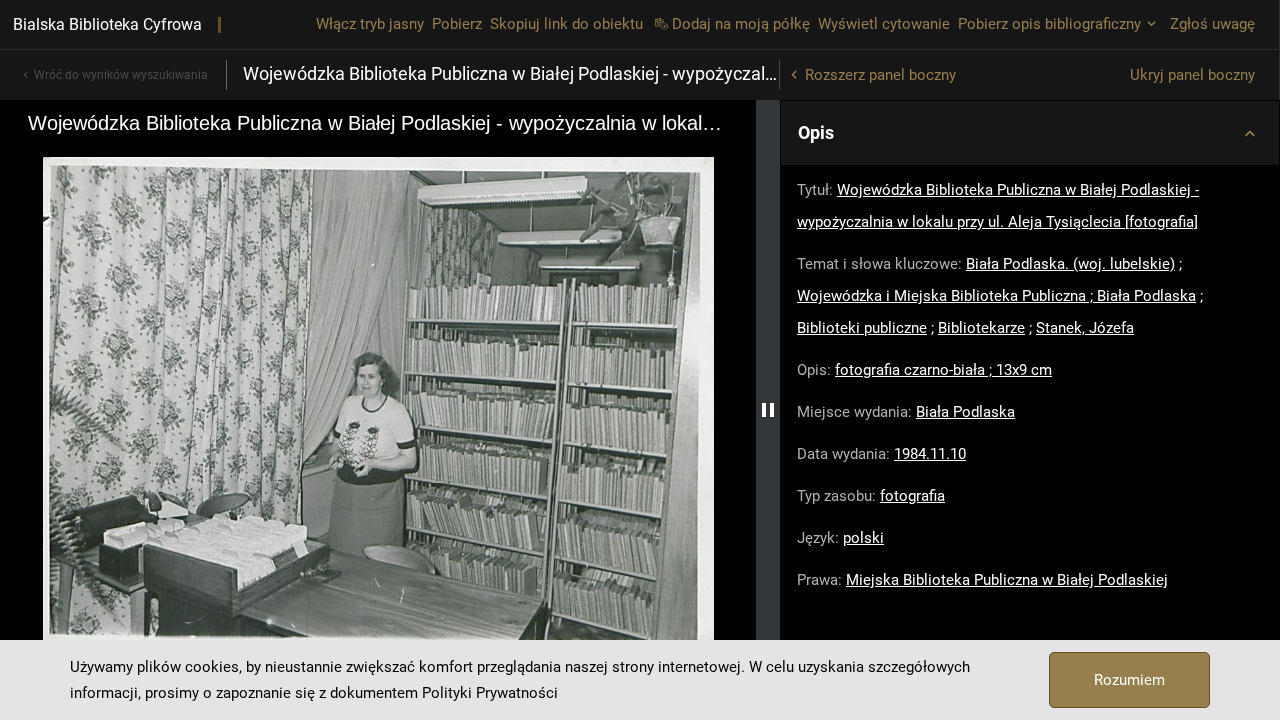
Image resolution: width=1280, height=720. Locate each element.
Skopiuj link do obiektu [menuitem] (566, 24)
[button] (1030, 133)
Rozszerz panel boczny (880, 75)
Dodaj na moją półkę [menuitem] (741, 24)
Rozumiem (1129, 680)
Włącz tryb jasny (370, 24)
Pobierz (457, 24)
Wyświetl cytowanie (884, 24)
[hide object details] (768, 410)
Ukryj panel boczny (1192, 75)
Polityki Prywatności (490, 693)
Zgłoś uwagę (1212, 24)
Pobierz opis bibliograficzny (1049, 24)
